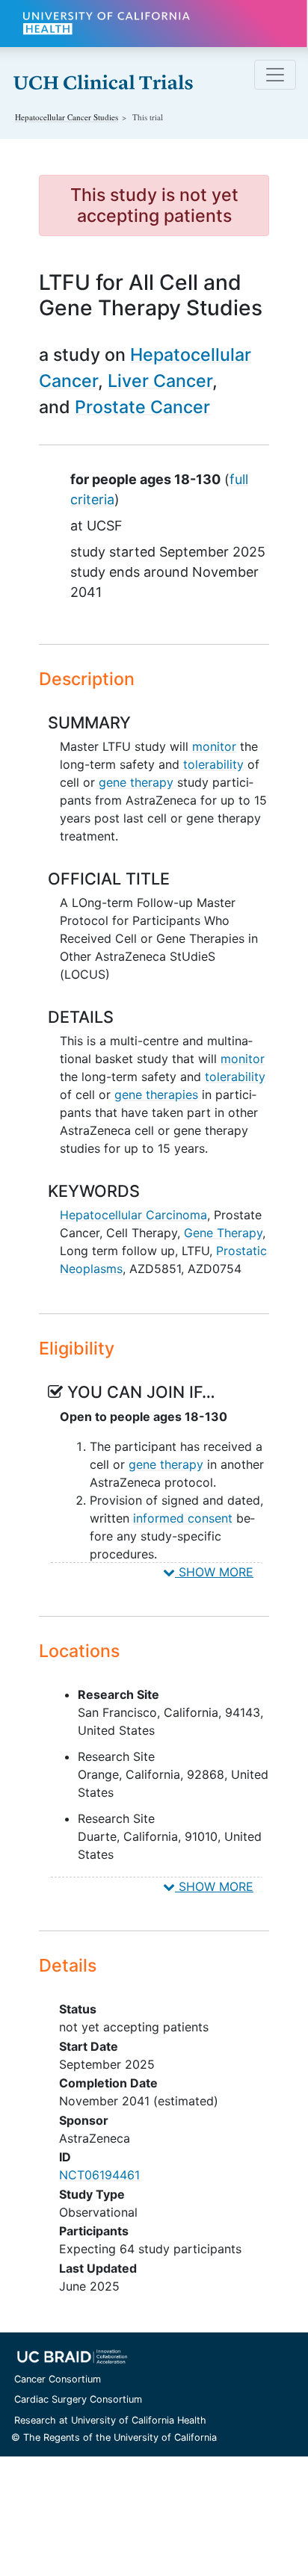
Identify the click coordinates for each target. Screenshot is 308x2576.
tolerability (213, 764)
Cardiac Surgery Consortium (78, 2399)
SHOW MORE (214, 1572)
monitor (214, 746)
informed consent (183, 1518)
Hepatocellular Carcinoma (133, 1215)
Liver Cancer (160, 381)
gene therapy (136, 782)
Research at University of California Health (110, 2420)
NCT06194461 (99, 2175)
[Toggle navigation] (275, 75)
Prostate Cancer (142, 407)
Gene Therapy (223, 1233)
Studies (67, 117)
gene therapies (156, 1095)
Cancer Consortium (58, 2379)
